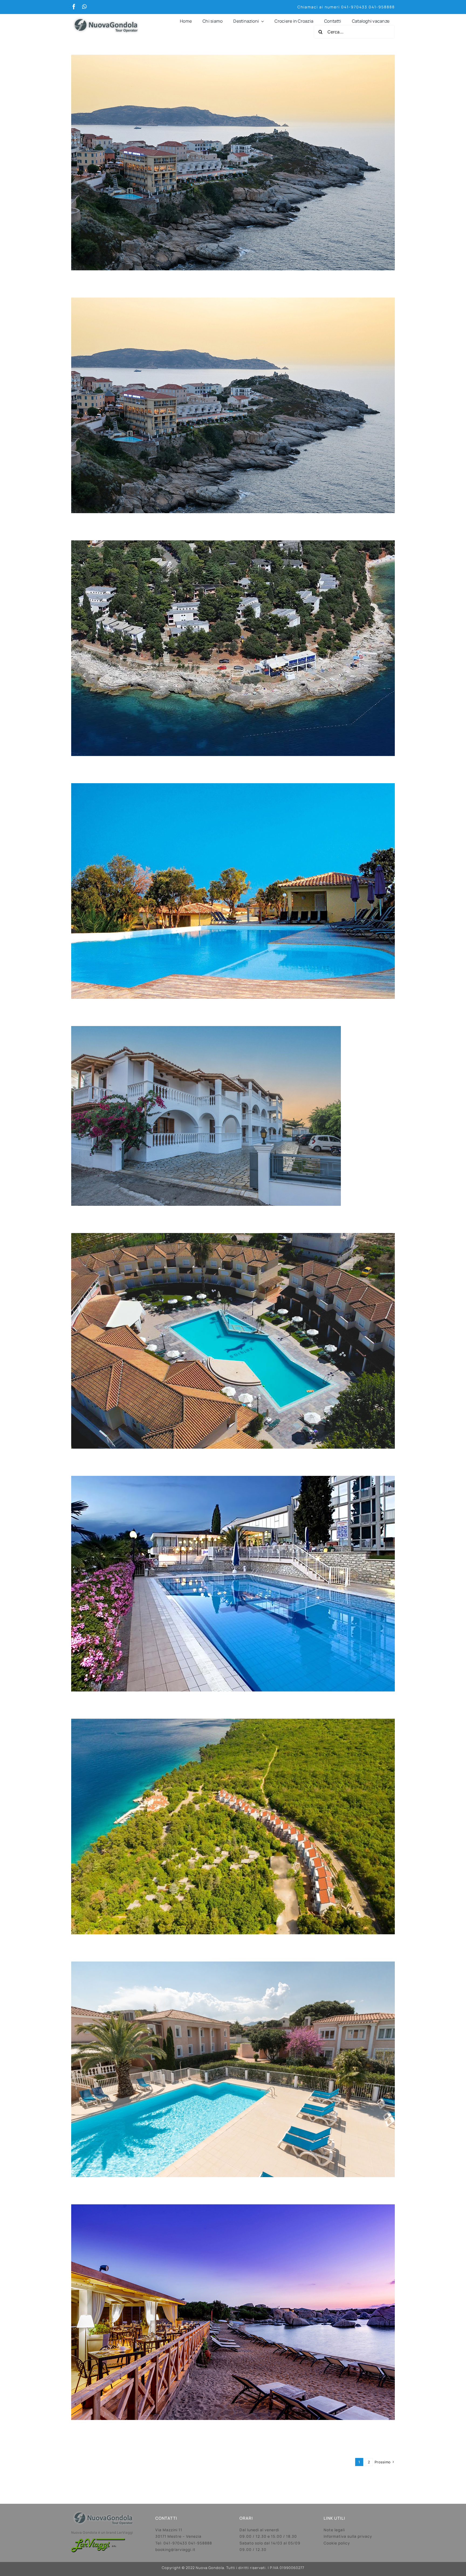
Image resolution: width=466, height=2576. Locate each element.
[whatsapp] (84, 7)
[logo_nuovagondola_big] (106, 16)
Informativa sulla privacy (348, 2536)
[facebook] (74, 7)
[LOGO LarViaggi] (98, 2541)
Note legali (334, 2530)
